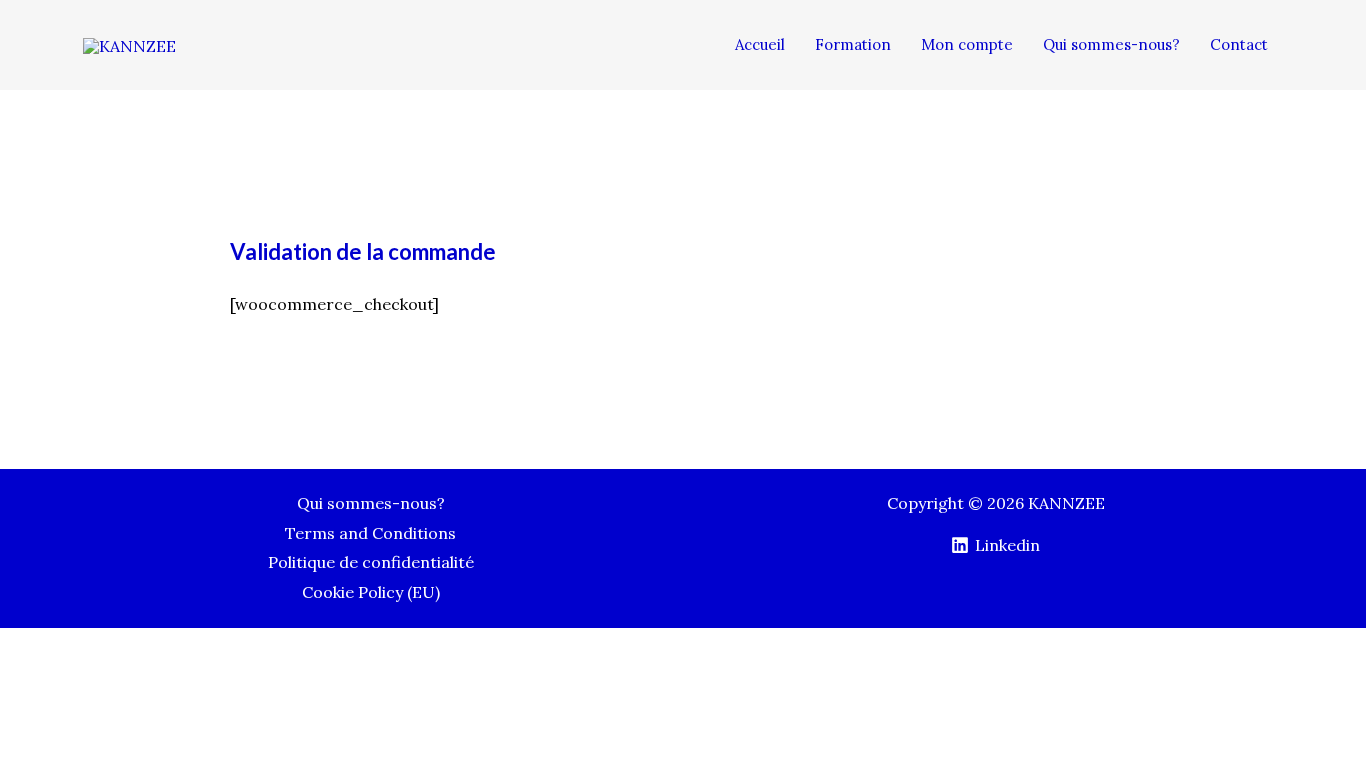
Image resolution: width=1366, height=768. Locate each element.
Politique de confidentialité (371, 562)
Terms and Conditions (370, 533)
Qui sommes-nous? (371, 503)
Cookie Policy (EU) (371, 592)
